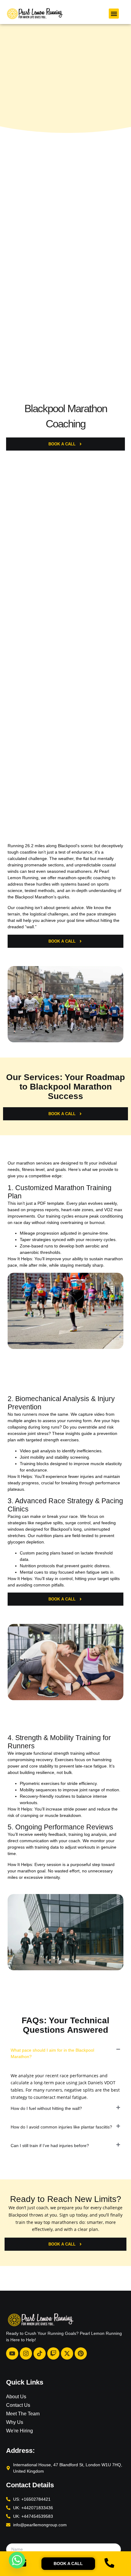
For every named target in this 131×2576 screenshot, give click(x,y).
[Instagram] (26, 2353)
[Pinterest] (81, 2353)
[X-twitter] (67, 2353)
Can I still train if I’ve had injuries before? (50, 2146)
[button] (114, 14)
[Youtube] (12, 2353)
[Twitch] (53, 2353)
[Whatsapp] (17, 2560)
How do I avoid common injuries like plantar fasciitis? (61, 2127)
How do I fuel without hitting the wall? (46, 2108)
